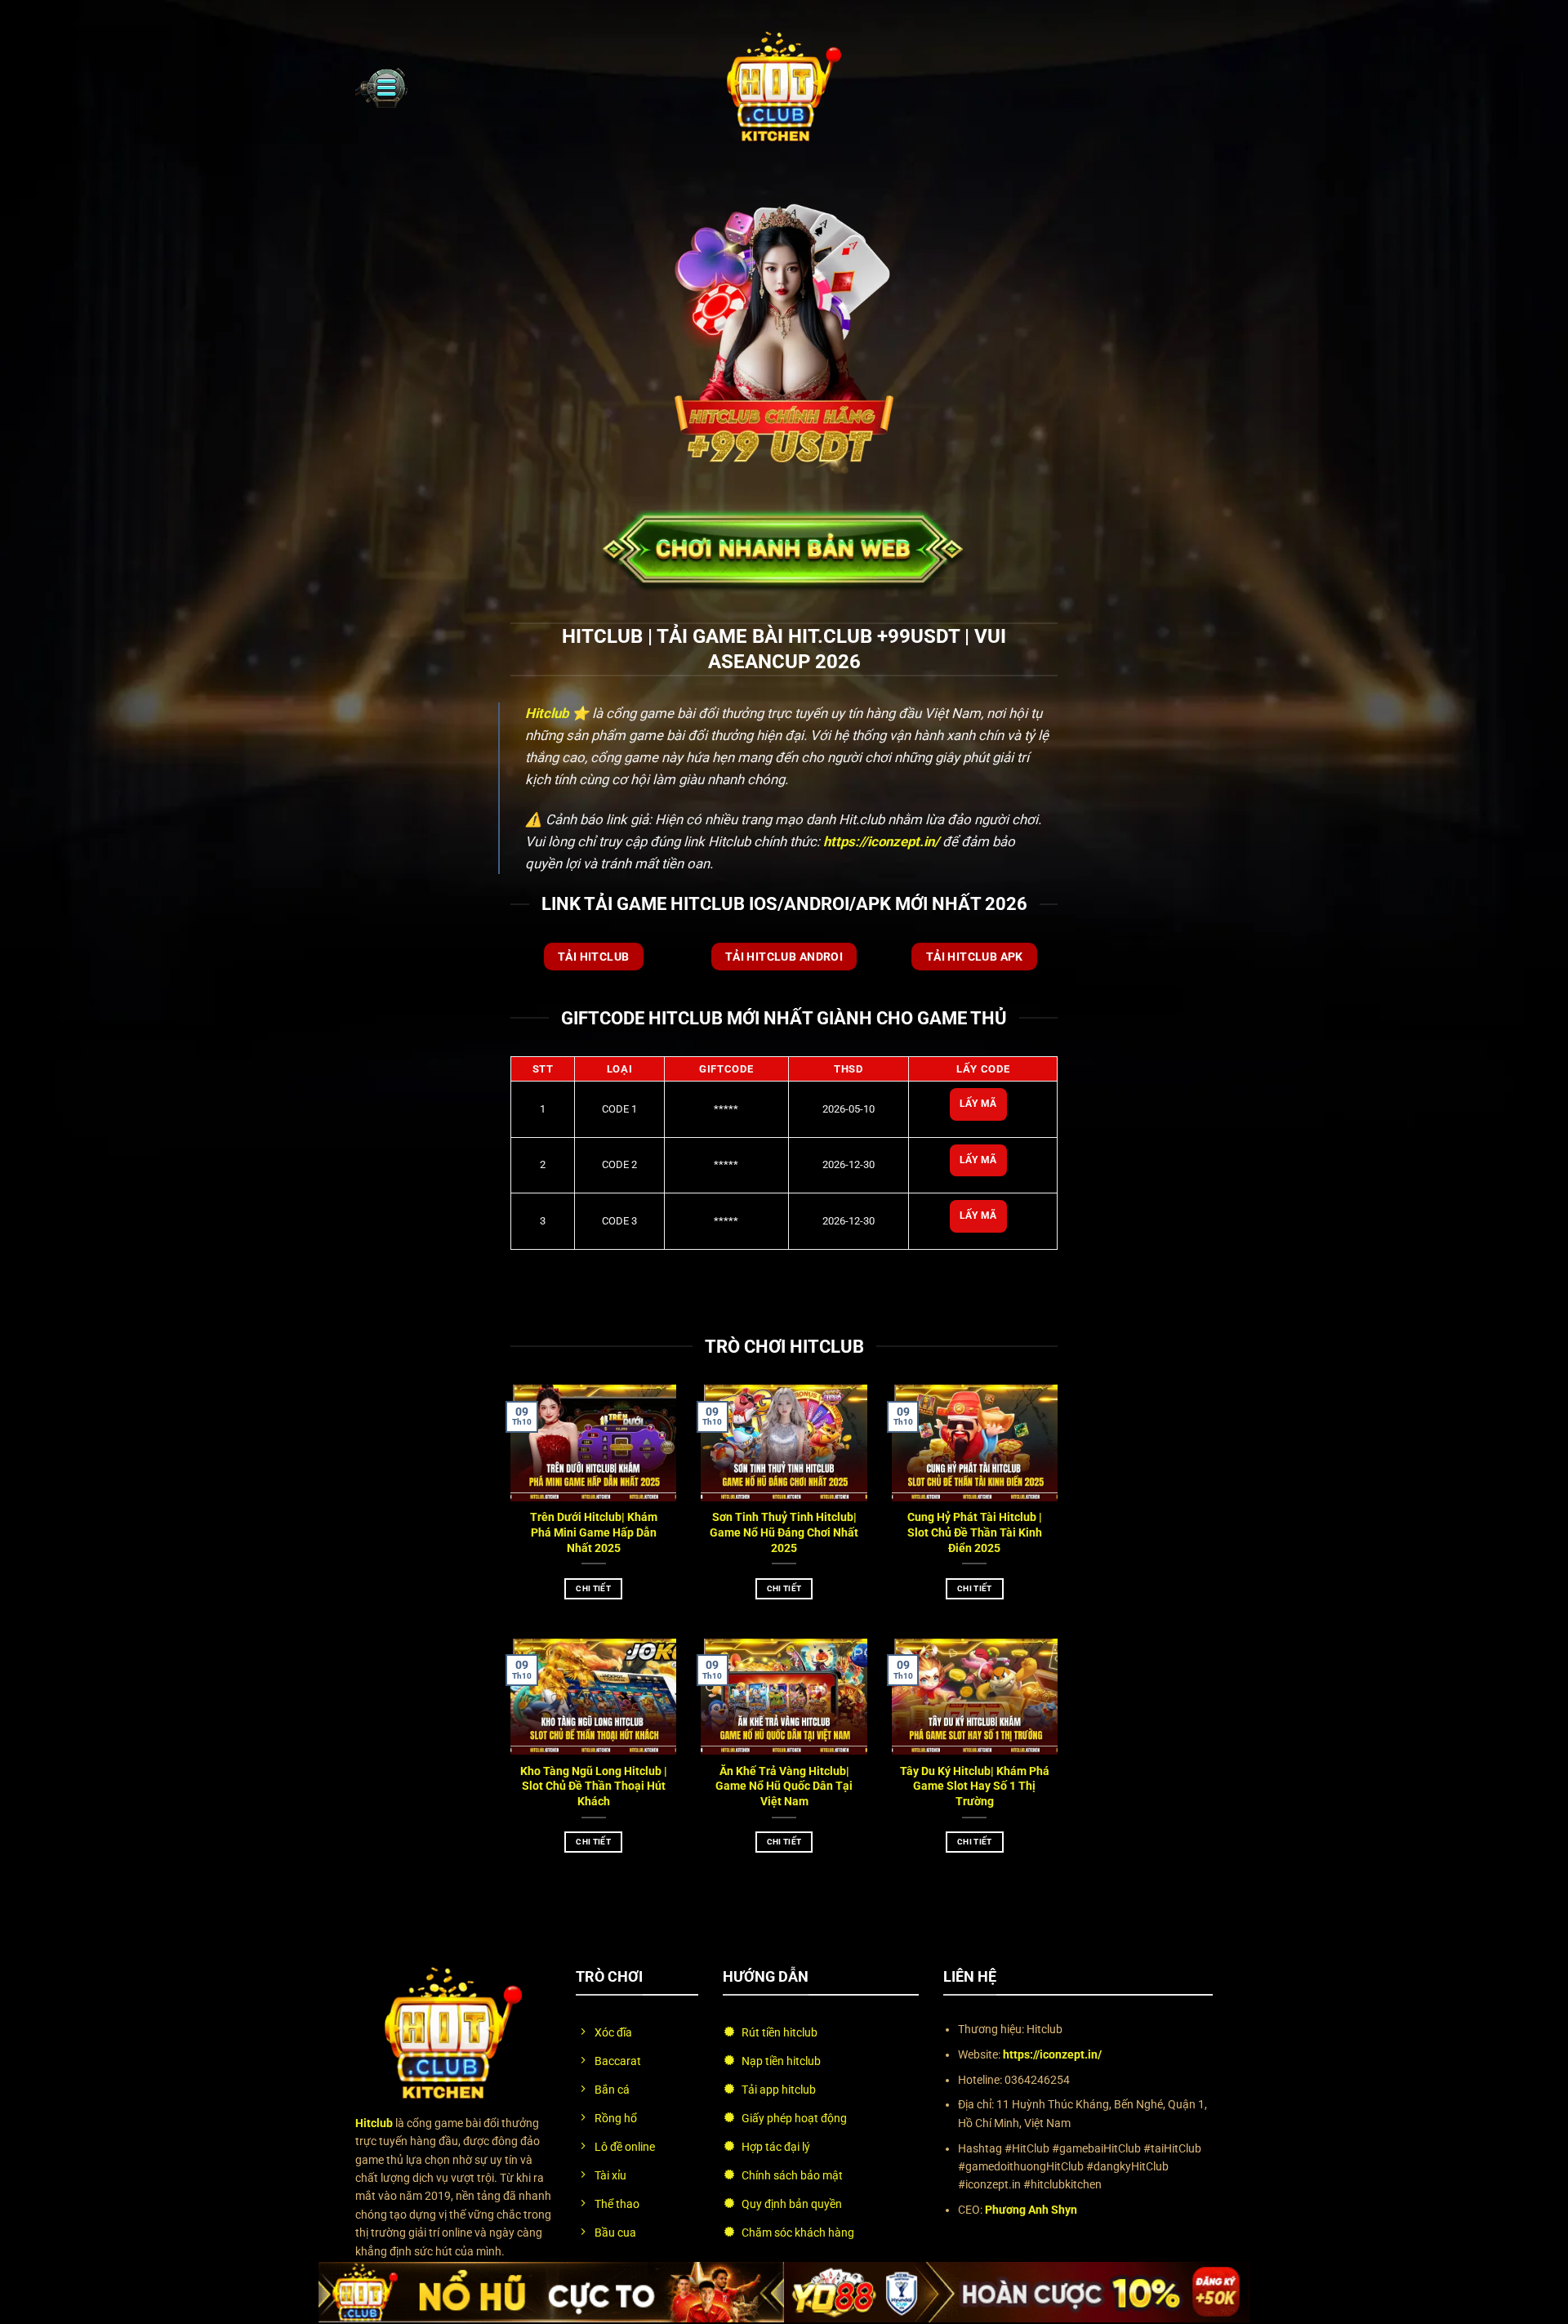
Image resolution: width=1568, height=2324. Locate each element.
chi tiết (593, 1588)
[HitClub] (784, 87)
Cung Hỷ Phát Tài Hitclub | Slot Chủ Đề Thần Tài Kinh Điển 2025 (975, 1533)
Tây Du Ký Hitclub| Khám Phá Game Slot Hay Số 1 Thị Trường (975, 1787)
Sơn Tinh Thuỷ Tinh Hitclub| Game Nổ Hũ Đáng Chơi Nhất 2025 (784, 1533)
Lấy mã (978, 1104)
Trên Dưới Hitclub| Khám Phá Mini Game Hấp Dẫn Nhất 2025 (594, 1533)
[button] (381, 87)
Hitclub (547, 713)
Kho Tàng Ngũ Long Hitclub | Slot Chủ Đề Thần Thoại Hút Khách (594, 1787)
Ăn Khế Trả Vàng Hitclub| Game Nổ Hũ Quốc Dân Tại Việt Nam (784, 1787)
